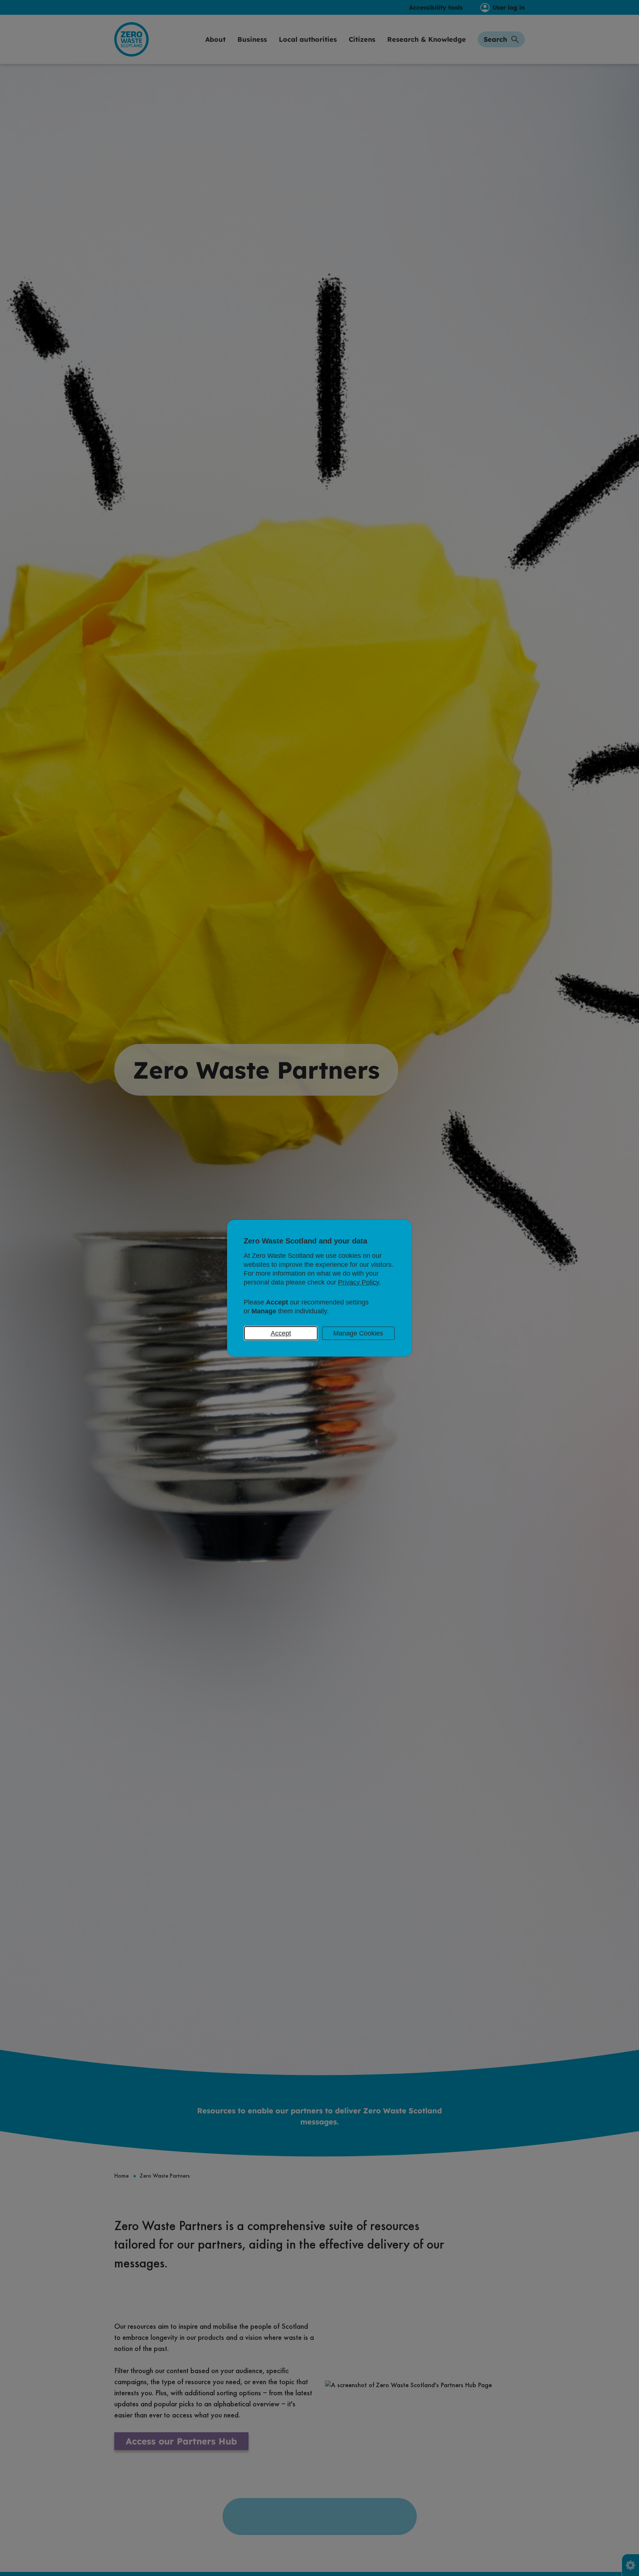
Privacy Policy (359, 1282)
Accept (281, 1333)
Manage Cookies (358, 1333)
